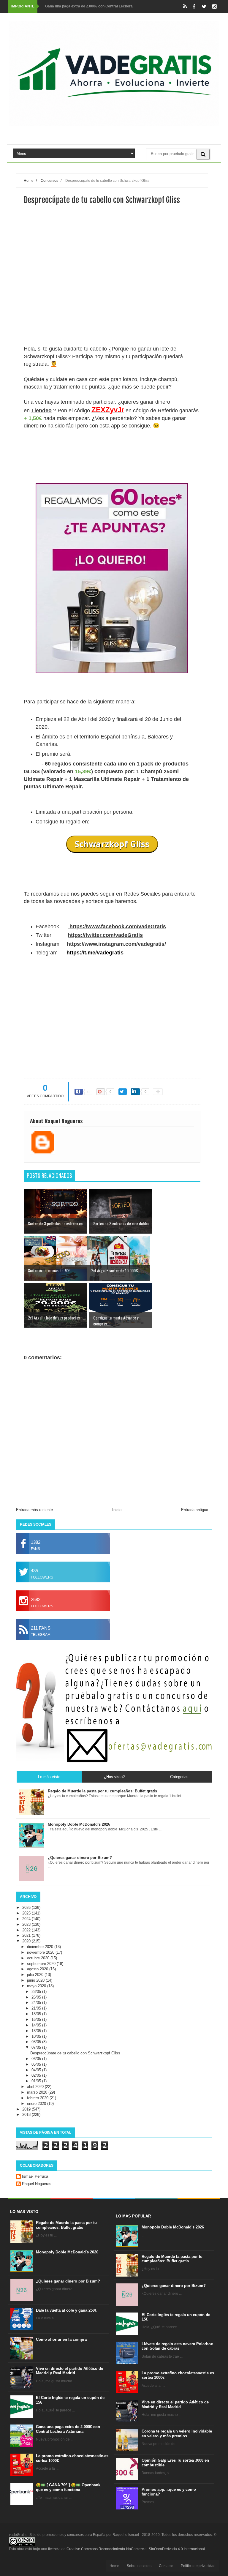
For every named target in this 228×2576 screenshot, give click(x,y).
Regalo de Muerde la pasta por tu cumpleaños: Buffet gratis (66, 2225)
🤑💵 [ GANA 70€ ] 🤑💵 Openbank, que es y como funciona (69, 2487)
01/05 (37, 2081)
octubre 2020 (39, 1958)
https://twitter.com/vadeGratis (105, 935)
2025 (27, 1913)
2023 (27, 1924)
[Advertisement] (112, 304)
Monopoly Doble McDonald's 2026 (67, 2252)
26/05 (37, 1997)
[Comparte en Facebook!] (79, 1092)
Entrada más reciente (34, 1510)
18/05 (37, 2014)
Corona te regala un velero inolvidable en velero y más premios (177, 2434)
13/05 (37, 2031)
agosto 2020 (38, 1969)
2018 (27, 2115)
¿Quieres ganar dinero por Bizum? (68, 2281)
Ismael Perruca (35, 2176)
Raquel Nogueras (37, 2184)
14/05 (37, 2025)
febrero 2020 (38, 2098)
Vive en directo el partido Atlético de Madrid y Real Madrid (69, 2371)
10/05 (37, 2036)
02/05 (37, 2075)
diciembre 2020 (41, 1947)
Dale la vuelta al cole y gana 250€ (66, 2310)
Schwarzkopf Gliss (112, 844)
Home (114, 2566)
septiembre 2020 (42, 1964)
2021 (27, 1935)
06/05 (37, 2059)
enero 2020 (37, 2104)
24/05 (37, 2003)
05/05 (37, 2064)
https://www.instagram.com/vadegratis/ (116, 944)
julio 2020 (36, 1975)
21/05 (37, 2008)
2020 (27, 1941)
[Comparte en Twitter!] (123, 1092)
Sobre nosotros (139, 2566)
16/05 (37, 2019)
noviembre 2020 (41, 1952)
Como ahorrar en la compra (61, 2339)
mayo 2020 (37, 1986)
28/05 (37, 1992)
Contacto (166, 2566)
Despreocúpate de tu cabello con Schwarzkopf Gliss (75, 2053)
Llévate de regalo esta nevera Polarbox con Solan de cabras (177, 2346)
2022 (27, 1930)
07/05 (37, 2047)
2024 (27, 1919)
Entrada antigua (195, 1510)
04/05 (37, 2070)
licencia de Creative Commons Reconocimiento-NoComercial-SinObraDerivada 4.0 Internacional (126, 2549)
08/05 (37, 2042)
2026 (27, 1907)
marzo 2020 (38, 2092)
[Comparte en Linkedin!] (135, 1092)
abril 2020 (36, 2087)
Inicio (117, 1510)
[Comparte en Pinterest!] (101, 1092)
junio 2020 (36, 1980)
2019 (27, 2109)
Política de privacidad (198, 2566)
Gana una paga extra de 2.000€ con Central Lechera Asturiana (68, 2429)
